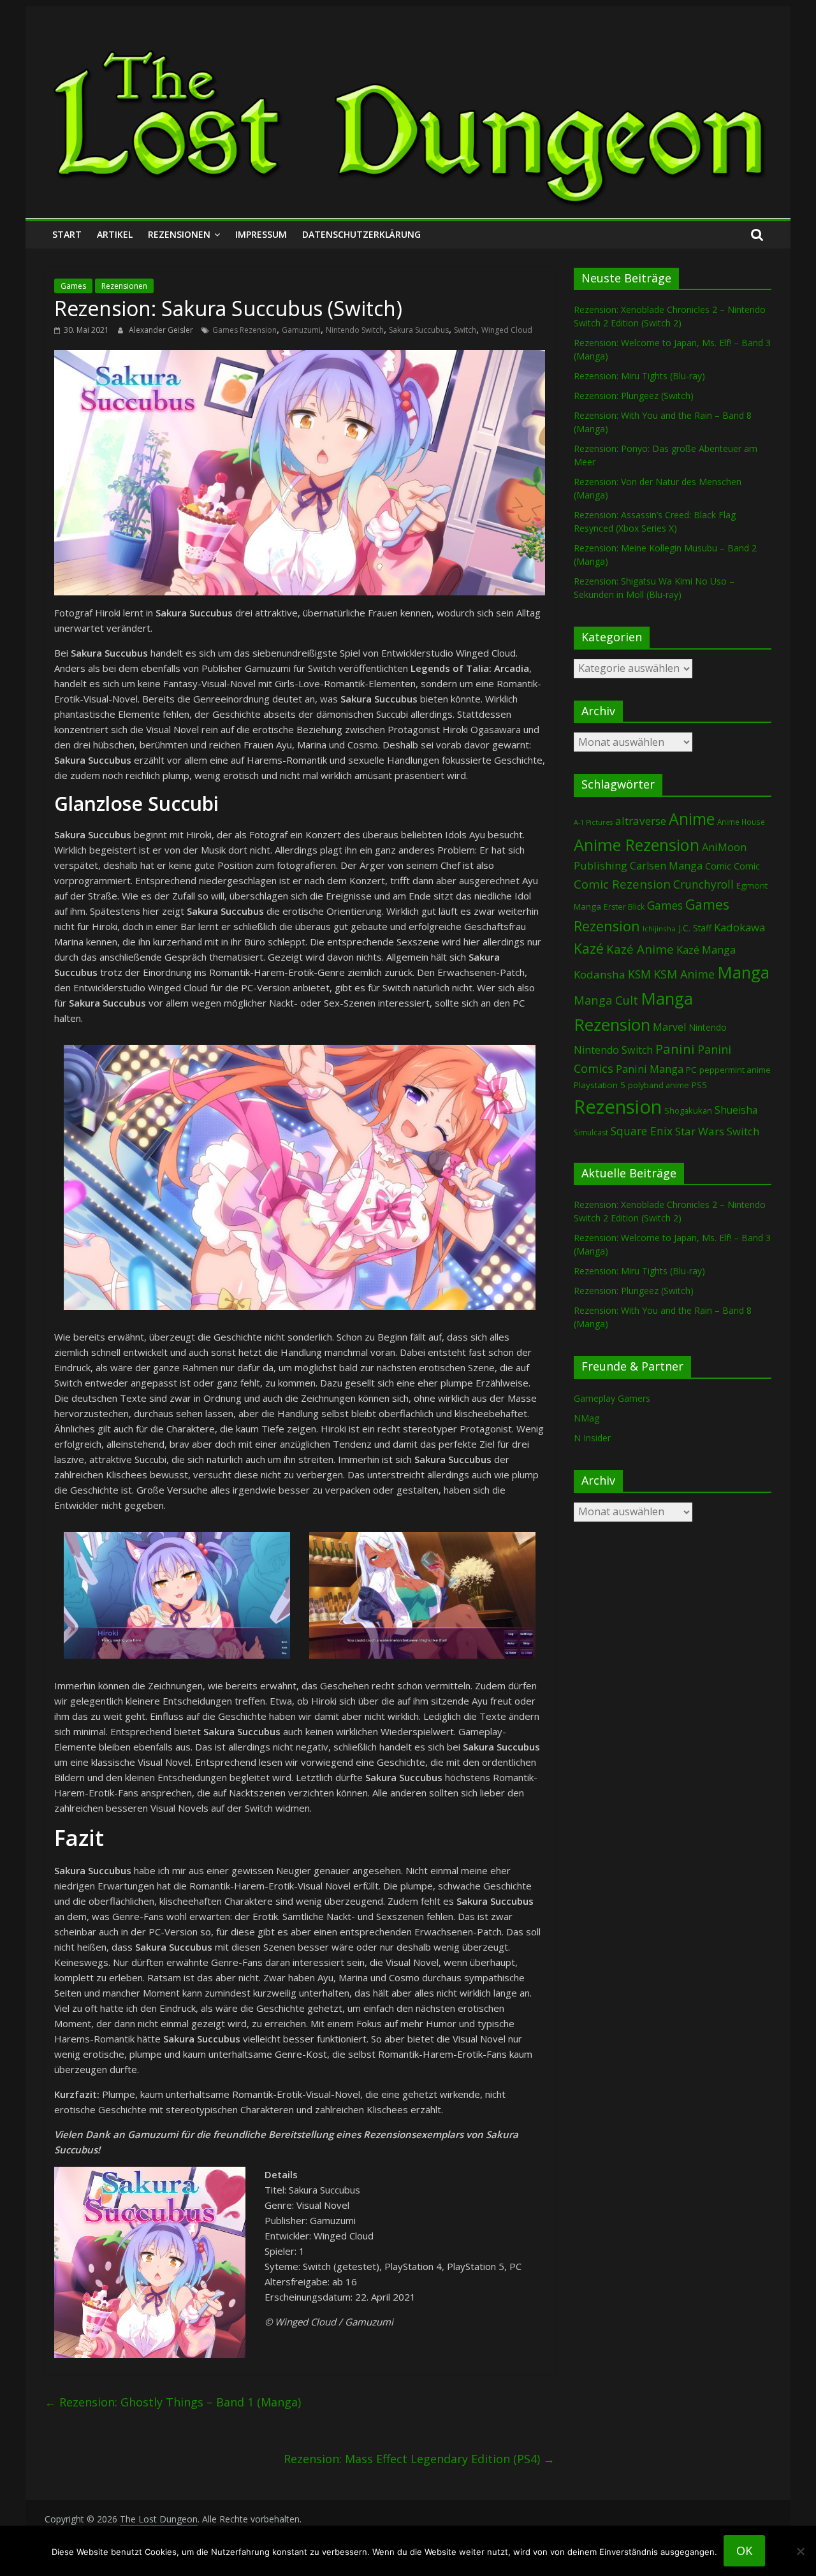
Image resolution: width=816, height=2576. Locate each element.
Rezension (618, 1107)
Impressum (261, 234)
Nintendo (708, 1027)
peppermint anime (735, 1070)
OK (744, 2551)
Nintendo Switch (355, 330)
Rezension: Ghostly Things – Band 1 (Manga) (173, 2402)
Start (67, 234)
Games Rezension (244, 330)
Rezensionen (179, 234)
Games (73, 286)
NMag (586, 1418)
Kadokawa (739, 927)
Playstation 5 (600, 1085)
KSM (639, 974)
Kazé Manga (706, 950)
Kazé (589, 948)
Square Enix (642, 1131)
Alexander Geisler (162, 330)
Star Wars (700, 1131)
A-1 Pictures (593, 822)
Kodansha (600, 974)
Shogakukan (688, 1110)
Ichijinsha (659, 928)
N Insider (592, 1438)
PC (691, 1070)
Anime (692, 819)
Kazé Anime (640, 949)
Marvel (669, 1027)
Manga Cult (606, 1000)
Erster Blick (624, 907)
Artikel (115, 234)
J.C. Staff (695, 928)
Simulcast (591, 1132)
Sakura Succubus (419, 330)
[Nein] (800, 2551)
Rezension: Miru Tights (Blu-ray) (639, 376)
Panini (675, 1049)
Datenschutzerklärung (361, 234)
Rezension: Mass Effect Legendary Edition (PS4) (419, 2459)
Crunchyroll (703, 884)
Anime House (741, 822)
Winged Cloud (507, 330)
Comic (718, 866)
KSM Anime (684, 974)
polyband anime (659, 1085)
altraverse (641, 821)
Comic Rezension (622, 884)
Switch (465, 330)
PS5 (699, 1085)
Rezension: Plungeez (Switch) (634, 396)
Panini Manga (650, 1069)
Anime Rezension (637, 845)
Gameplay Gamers (612, 1398)
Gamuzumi (301, 330)
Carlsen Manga (666, 866)
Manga (743, 972)
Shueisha (736, 1110)
